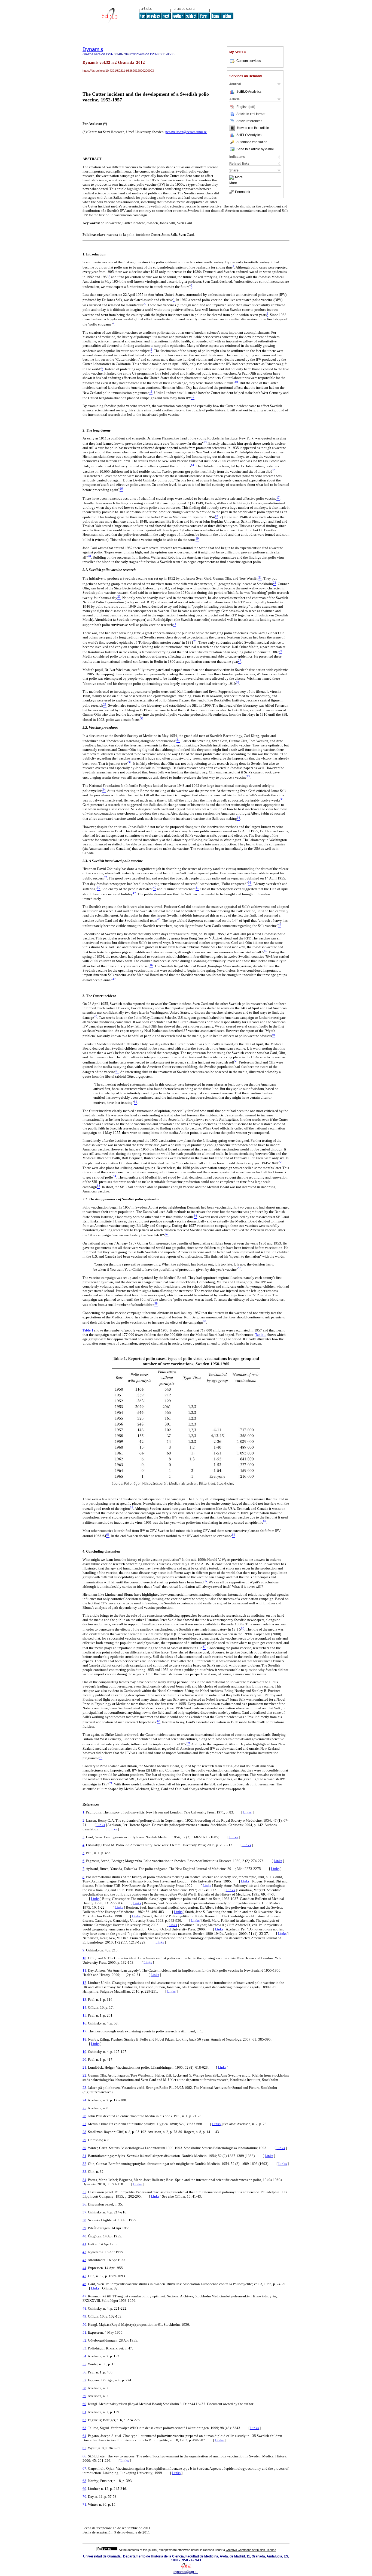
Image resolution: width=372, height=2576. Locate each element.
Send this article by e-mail (255, 149)
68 (84, 2481)
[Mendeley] (232, 177)
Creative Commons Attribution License (251, 2550)
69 (84, 2489)
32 (84, 2164)
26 (84, 2116)
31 (84, 2156)
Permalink (243, 192)
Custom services (249, 61)
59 (84, 2396)
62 (84, 2420)
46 (84, 2284)
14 (84, 2007)
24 (84, 2100)
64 (84, 2436)
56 (84, 2372)
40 (84, 2236)
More (239, 177)
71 (84, 2504)
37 (84, 2212)
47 (84, 2296)
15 (84, 2015)
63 (84, 2428)
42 (84, 2252)
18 (84, 2039)
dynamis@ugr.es (186, 2572)
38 (84, 2220)
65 (84, 2448)
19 (84, 2052)
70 (84, 2497)
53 (84, 2348)
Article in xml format (251, 114)
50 (84, 2325)
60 (84, 2404)
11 (84, 1970)
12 (84, 1983)
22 (84, 2075)
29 (84, 2140)
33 (84, 2172)
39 (84, 2228)
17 (84, 2031)
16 (84, 2023)
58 (84, 2388)
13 (84, 2000)
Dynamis (93, 49)
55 (84, 2364)
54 (84, 2356)
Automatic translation (252, 142)
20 (84, 2060)
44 (84, 2268)
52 (84, 2340)
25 (84, 2108)
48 (84, 2308)
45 (84, 2276)
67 (84, 2468)
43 (84, 2260)
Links (247, 1812)
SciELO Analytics (249, 92)
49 (84, 2316)
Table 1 (88, 1330)
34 (84, 2180)
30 (84, 2148)
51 (84, 2332)
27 (84, 2124)
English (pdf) (246, 107)
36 (84, 2204)
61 (84, 2412)
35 (84, 2192)
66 (84, 2456)
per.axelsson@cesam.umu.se (186, 132)
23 (84, 2088)
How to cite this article (253, 128)
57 (84, 2380)
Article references (249, 121)
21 (84, 2067)
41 (84, 2244)
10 (84, 1958)
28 (84, 2132)
